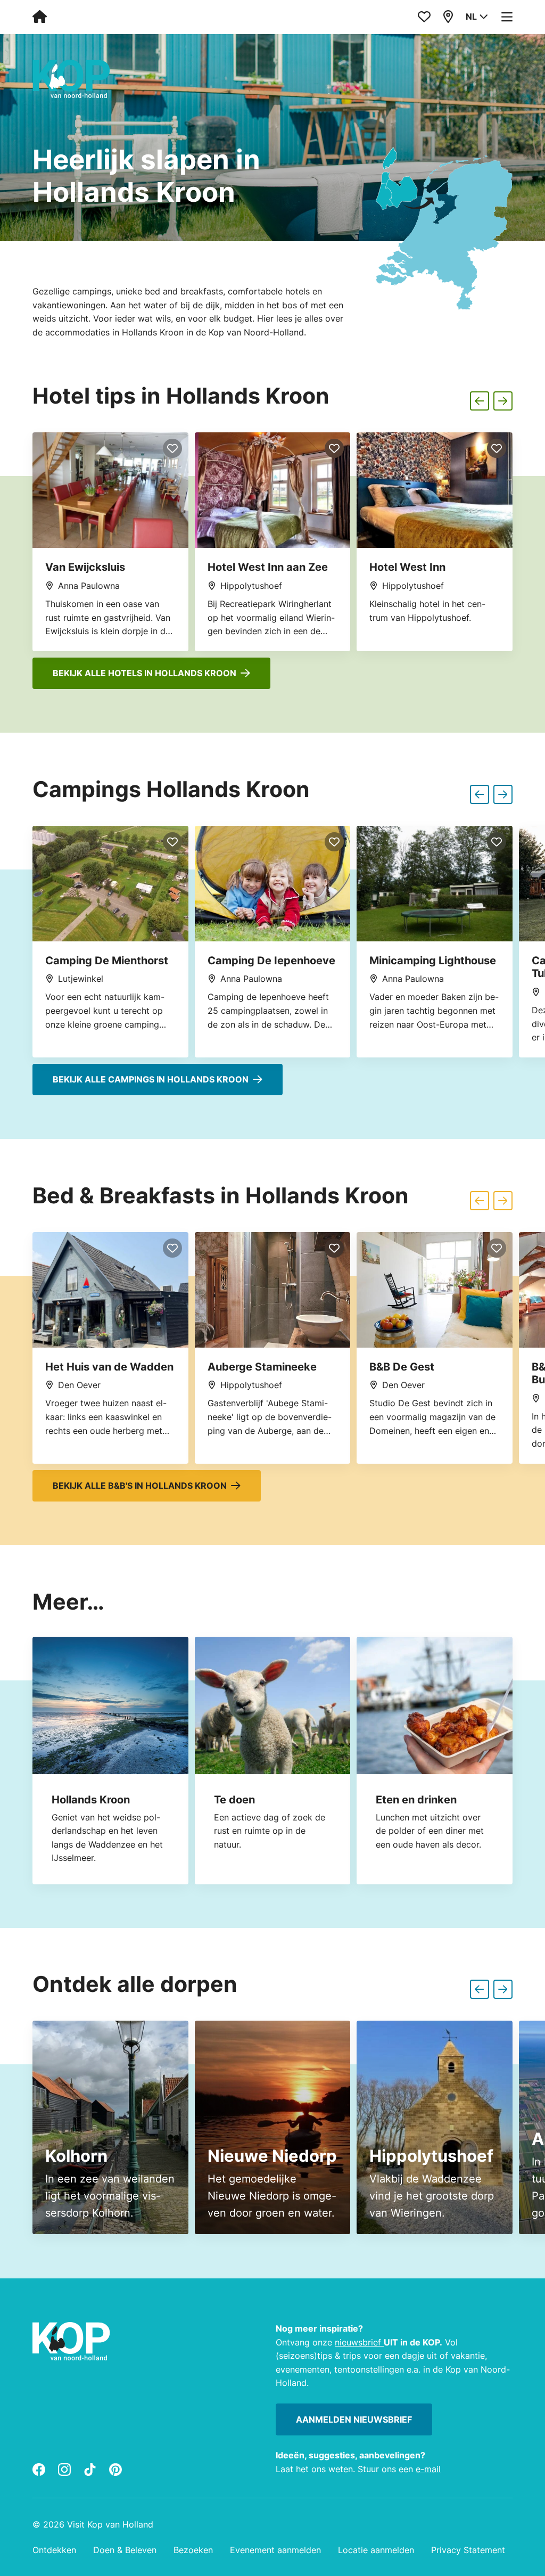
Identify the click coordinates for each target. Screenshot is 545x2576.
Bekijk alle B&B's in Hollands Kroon (140, 1486)
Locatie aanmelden (376, 2550)
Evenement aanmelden (275, 2550)
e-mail (428, 2468)
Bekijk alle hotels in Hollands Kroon (144, 673)
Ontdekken (54, 2550)
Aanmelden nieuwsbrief (354, 2419)
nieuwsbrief (359, 2342)
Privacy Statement (468, 2550)
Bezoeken (193, 2550)
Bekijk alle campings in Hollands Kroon (151, 1079)
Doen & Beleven (125, 2550)
